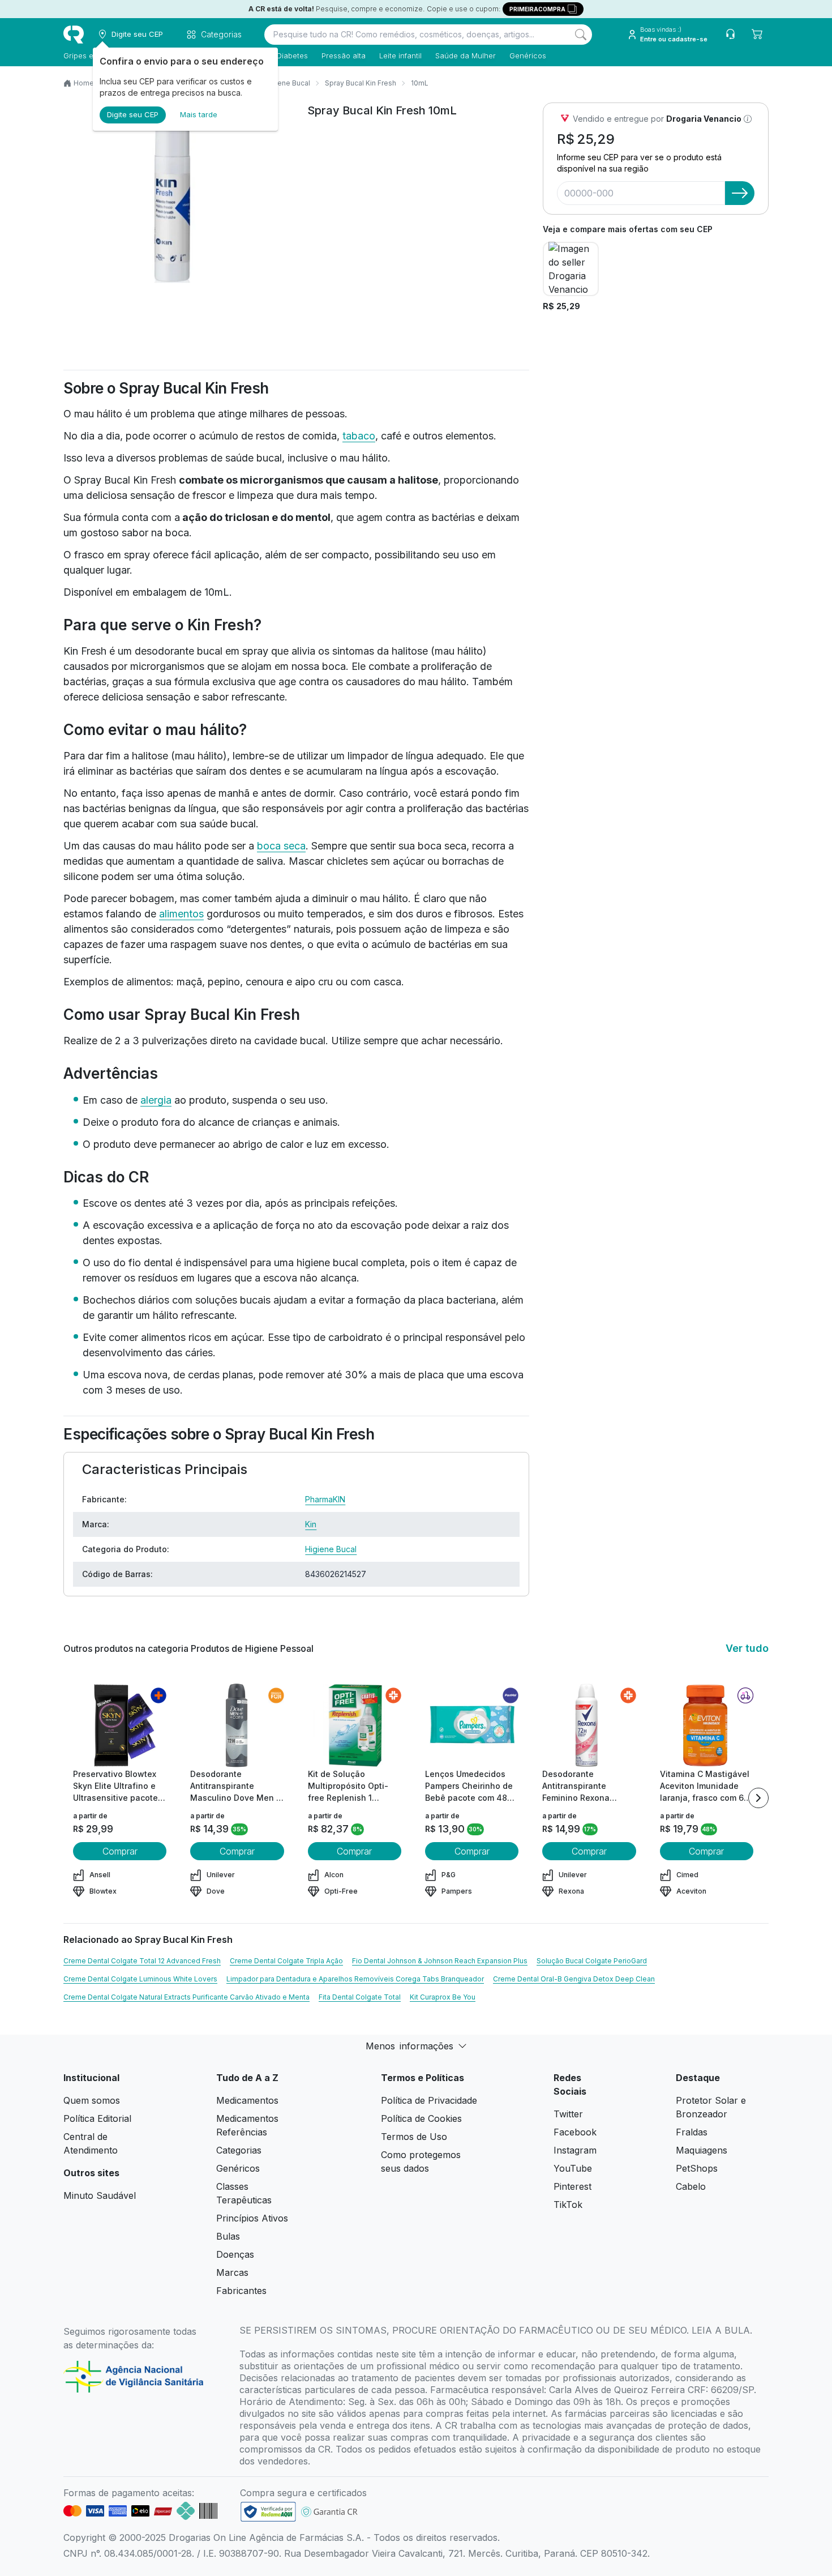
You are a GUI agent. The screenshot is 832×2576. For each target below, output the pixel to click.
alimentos (181, 914)
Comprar (120, 1851)
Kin (311, 1524)
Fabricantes (241, 2291)
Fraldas (692, 2132)
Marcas (232, 2272)
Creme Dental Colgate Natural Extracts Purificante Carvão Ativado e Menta (186, 1997)
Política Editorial (97, 2118)
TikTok (568, 2205)
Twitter (568, 2114)
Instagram (575, 2150)
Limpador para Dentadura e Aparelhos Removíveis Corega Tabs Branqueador (355, 1979)
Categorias (239, 2150)
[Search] (581, 35)
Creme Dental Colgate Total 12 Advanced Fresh (142, 1961)
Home (84, 83)
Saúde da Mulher (466, 55)
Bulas (228, 2236)
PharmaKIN (325, 1499)
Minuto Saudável (100, 2195)
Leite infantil (400, 55)
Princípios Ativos (252, 2218)
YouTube (573, 2168)
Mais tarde (199, 114)
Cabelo (691, 2186)
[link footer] (268, 2512)
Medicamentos (247, 2100)
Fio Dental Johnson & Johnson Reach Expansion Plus (440, 1961)
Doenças (235, 2254)
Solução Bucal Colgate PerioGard (592, 1961)
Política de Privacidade (429, 2100)
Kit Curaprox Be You (443, 1997)
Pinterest (572, 2186)
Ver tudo (747, 1648)
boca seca (281, 846)
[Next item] (758, 1798)
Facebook (575, 2132)
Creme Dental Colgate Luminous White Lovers (140, 1979)
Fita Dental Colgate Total (360, 1997)
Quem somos (92, 2100)
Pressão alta (344, 55)
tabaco (359, 436)
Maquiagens (702, 2150)
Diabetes (292, 55)
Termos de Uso (414, 2137)
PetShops (697, 2168)
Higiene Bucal (331, 1549)
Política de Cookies (421, 2118)
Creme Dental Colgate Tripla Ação (286, 1961)
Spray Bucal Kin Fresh (361, 83)
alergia (156, 1100)
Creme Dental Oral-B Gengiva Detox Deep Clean (574, 1979)
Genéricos (528, 55)
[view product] (120, 1725)
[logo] (74, 35)
